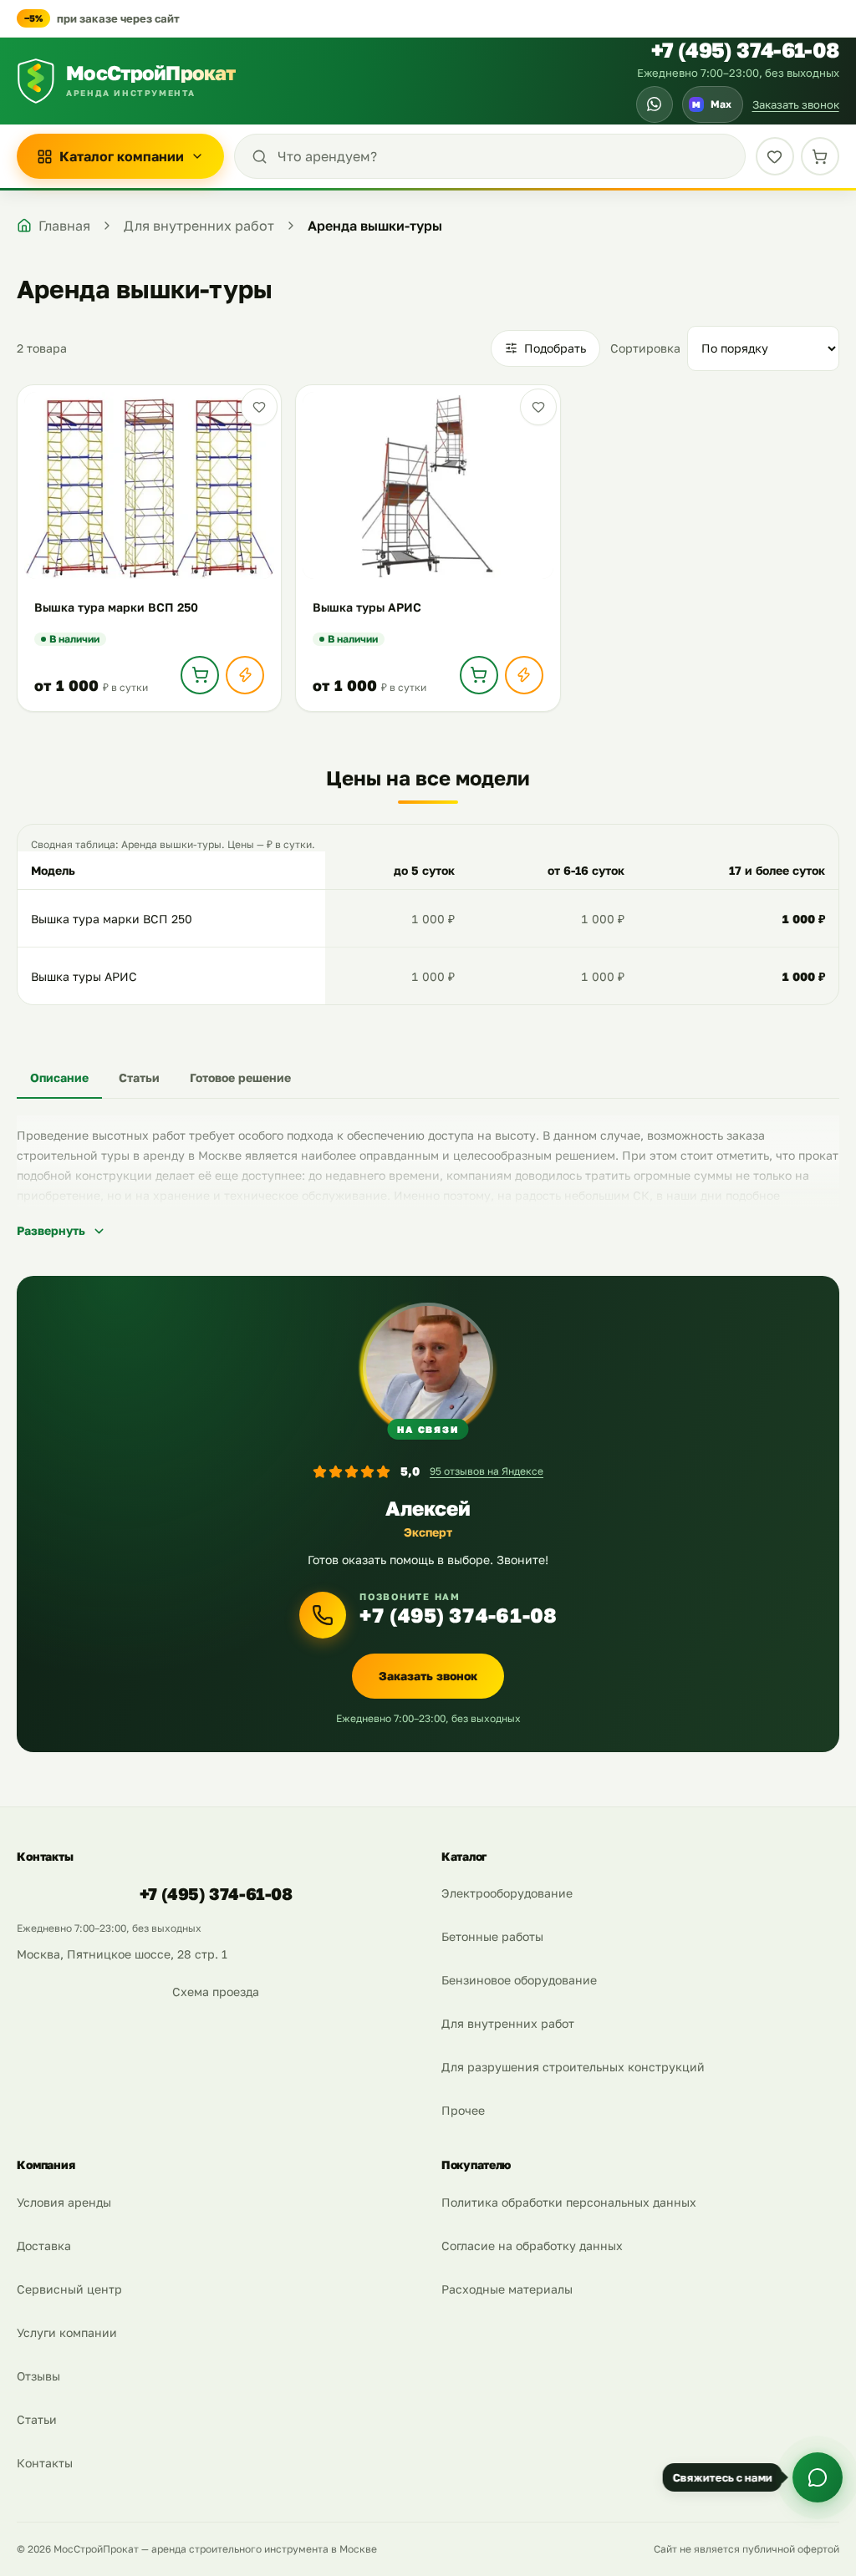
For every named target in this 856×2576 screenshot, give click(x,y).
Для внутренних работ (508, 2023)
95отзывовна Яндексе (487, 1471)
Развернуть (51, 1230)
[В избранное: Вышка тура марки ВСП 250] (259, 407)
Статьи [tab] (139, 1077)
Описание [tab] (59, 1077)
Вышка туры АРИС (84, 976)
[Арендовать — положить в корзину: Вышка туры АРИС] (479, 675)
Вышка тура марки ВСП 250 (112, 919)
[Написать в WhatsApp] (655, 104)
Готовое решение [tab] (240, 1077)
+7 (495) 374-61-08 (745, 50)
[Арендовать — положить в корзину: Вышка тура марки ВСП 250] (200, 675)
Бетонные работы (492, 1936)
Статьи (37, 2419)
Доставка (44, 2246)
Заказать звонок (796, 104)
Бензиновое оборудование (519, 1980)
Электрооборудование (507, 1893)
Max (712, 104)
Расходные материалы (507, 2289)
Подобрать (555, 348)
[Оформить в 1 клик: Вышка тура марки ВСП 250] (245, 675)
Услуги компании (67, 2332)
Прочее (463, 2110)
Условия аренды (64, 2202)
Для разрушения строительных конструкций (573, 2067)
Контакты (45, 2463)
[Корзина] (820, 156)
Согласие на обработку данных (532, 2246)
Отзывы (38, 2376)
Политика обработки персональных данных (569, 2202)
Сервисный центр (69, 2289)
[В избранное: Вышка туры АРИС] (538, 407)
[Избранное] (775, 156)
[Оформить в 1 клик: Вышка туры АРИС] (524, 675)
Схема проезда (216, 1992)
